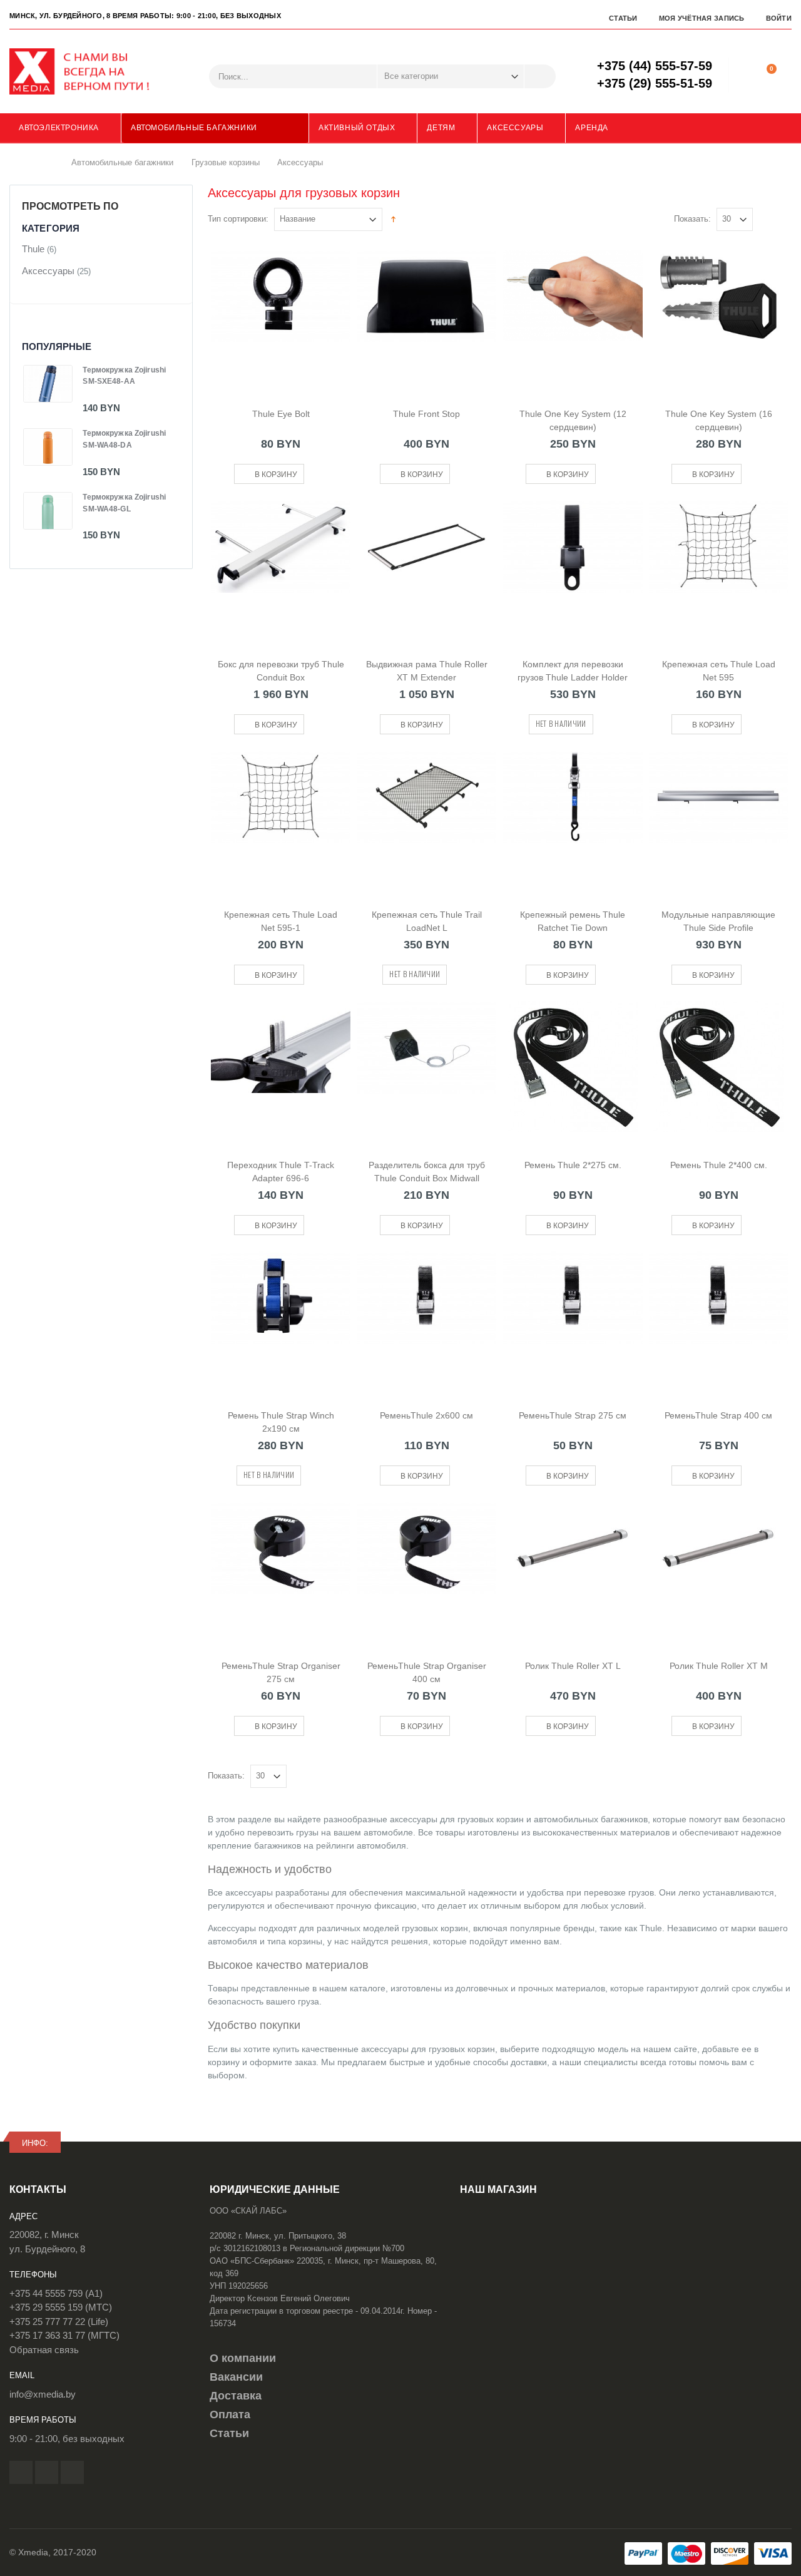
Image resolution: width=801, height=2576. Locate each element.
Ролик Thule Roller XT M (719, 1666)
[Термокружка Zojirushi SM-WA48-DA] (48, 447)
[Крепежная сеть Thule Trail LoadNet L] (426, 816)
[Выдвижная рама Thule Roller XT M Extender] (426, 566)
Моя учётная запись (702, 18)
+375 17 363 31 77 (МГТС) (64, 2335)
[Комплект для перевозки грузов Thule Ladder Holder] (573, 566)
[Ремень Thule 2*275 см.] (573, 1067)
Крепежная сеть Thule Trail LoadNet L (427, 921)
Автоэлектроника (59, 128)
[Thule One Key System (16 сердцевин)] (719, 316)
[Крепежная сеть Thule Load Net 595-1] (281, 816)
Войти (779, 18)
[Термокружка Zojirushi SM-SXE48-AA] (48, 384)
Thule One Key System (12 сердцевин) (573, 420)
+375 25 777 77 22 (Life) (59, 2322)
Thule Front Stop (426, 414)
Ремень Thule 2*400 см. (719, 1165)
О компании (243, 2358)
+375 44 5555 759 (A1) (56, 2293)
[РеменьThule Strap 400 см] (719, 1317)
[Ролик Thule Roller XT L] (573, 1568)
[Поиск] (540, 76)
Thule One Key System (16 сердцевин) (719, 420)
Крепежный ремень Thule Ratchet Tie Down (573, 921)
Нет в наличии (561, 723)
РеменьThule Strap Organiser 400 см (427, 1672)
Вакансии (236, 2377)
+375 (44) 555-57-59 (655, 66)
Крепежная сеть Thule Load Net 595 (719, 671)
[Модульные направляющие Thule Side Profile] (719, 816)
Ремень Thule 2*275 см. (573, 1165)
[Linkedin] (72, 2472)
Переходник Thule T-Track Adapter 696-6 (281, 1172)
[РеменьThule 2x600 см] (426, 1317)
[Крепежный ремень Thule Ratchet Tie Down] (573, 816)
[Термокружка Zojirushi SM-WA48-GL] (48, 511)
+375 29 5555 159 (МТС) (61, 2307)
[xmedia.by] (88, 71)
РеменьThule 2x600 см (426, 1415)
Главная (48, 163)
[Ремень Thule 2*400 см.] (719, 1067)
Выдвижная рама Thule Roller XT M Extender (427, 671)
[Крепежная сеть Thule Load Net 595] (719, 566)
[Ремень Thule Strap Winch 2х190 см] (281, 1317)
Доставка (236, 2396)
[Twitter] (47, 2472)
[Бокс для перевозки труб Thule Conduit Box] (281, 566)
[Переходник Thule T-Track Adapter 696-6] (281, 1067)
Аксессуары (515, 128)
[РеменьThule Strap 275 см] (573, 1317)
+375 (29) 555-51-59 (655, 83)
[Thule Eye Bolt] (281, 316)
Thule (33, 249)
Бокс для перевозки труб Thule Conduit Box (281, 671)
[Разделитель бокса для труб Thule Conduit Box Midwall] (426, 1067)
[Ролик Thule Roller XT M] (719, 1568)
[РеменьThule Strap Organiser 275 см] (281, 1568)
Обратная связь (44, 2350)
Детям (441, 128)
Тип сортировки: (238, 219)
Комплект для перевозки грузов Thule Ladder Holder (573, 671)
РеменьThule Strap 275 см (573, 1415)
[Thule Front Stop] (426, 316)
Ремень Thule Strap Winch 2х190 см (281, 1422)
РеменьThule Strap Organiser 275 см (281, 1672)
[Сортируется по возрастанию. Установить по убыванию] (393, 218)
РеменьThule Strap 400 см (718, 1415)
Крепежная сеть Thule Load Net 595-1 (281, 921)
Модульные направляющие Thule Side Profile (718, 921)
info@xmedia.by (43, 2394)
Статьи (623, 18)
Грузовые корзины (226, 162)
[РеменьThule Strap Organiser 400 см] (426, 1568)
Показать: (692, 219)
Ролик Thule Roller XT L (573, 1666)
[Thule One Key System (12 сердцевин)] (573, 316)
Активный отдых (357, 128)
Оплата (230, 2414)
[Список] (784, 220)
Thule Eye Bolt (281, 414)
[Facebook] (21, 2472)
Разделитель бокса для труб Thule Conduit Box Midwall (427, 1172)
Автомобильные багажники (194, 128)
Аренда (592, 128)
